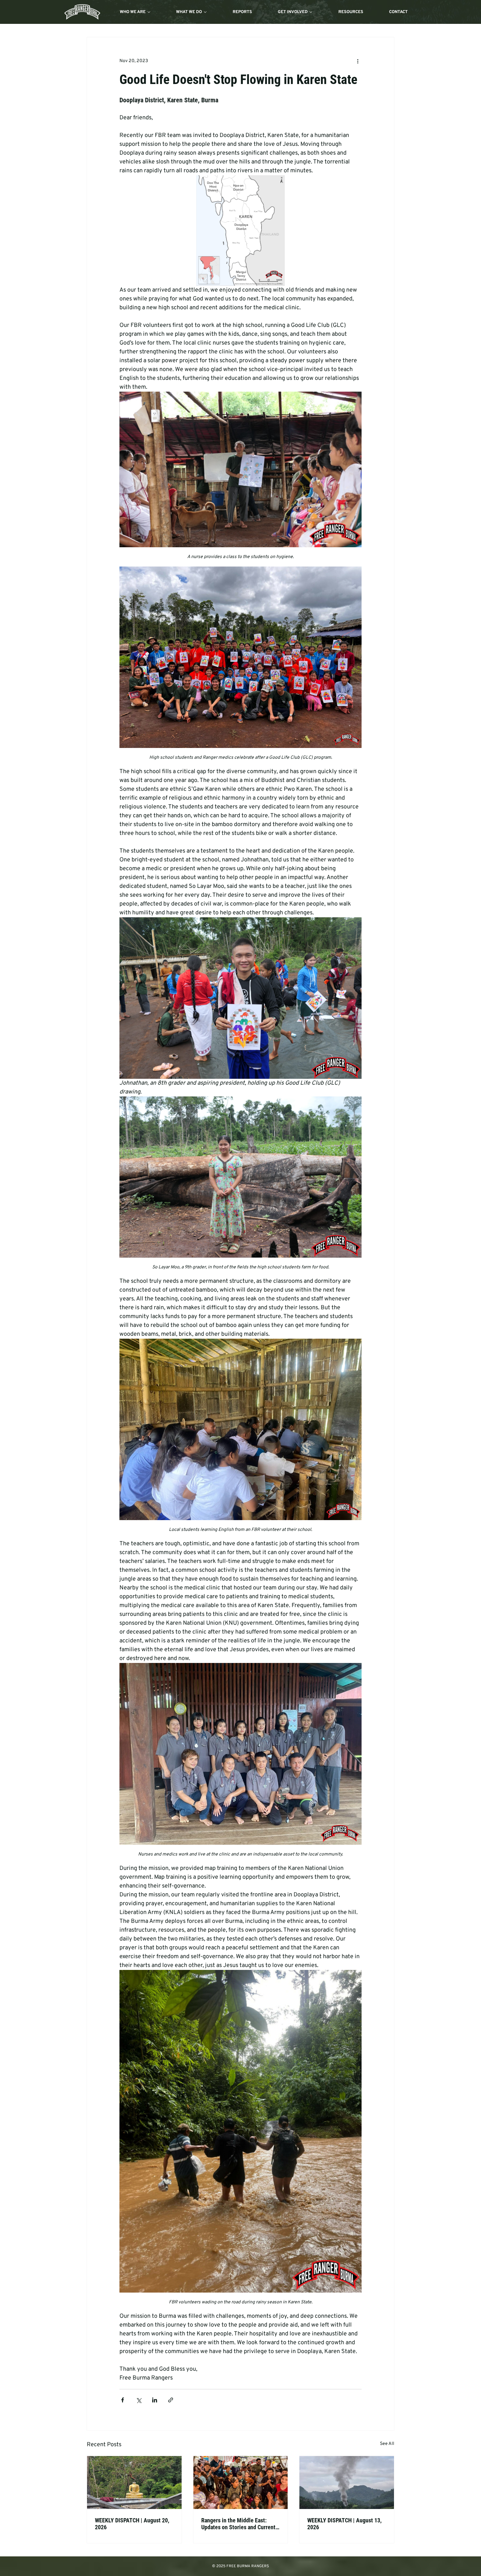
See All (387, 2448)
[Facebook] (424, 2571)
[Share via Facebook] (123, 2405)
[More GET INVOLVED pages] (311, 12)
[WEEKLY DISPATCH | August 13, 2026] (347, 2487)
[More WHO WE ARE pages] (149, 12)
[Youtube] (456, 2571)
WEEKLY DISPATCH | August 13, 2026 (344, 2528)
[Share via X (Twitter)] (139, 2405)
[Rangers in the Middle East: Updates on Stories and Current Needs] (241, 2487)
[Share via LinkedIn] (155, 2405)
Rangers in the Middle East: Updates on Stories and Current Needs (238, 2528)
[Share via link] (171, 2405)
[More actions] (358, 61)
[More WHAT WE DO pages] (205, 12)
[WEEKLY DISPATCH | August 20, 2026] (134, 2487)
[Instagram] (409, 2571)
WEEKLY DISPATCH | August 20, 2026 (132, 2528)
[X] (440, 2571)
